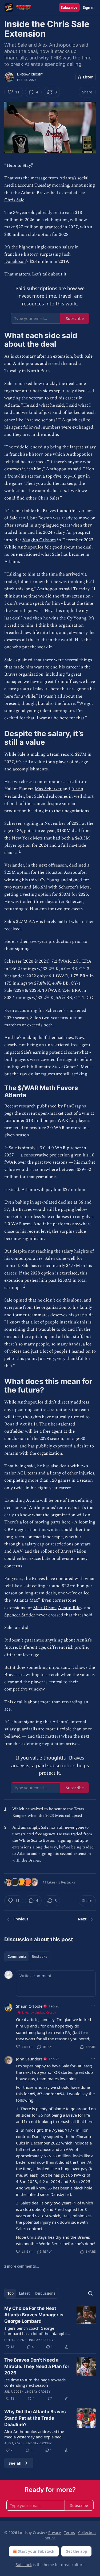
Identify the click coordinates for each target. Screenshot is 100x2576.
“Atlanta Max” (26, 1600)
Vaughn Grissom (39, 540)
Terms (69, 2533)
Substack (24, 2565)
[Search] (90, 2293)
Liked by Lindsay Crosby (39, 2012)
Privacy (55, 2533)
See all (15, 2463)
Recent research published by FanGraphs (45, 1106)
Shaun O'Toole (29, 2006)
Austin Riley (70, 1608)
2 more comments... (22, 2266)
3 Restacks (67, 1882)
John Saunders (29, 2059)
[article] (50, 2328)
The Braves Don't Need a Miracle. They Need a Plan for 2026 (37, 2366)
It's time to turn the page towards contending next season (35, 2382)
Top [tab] (11, 2293)
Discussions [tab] (45, 2293)
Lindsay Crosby (30, 74)
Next (82, 1919)
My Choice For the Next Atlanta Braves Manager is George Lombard (34, 2315)
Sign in (89, 7)
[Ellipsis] (93, 2006)
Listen (88, 77)
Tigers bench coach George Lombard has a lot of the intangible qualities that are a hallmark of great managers (37, 2331)
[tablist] (27, 1957)
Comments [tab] (17, 1957)
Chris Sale (14, 200)
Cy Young (77, 618)
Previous (21, 1919)
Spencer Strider (20, 1615)
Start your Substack (36, 2551)
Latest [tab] (24, 2293)
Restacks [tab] (39, 1957)
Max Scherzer (48, 789)
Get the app (76, 2551)
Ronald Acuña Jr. (21, 1424)
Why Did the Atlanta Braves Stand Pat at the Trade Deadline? (35, 2418)
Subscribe (69, 7)
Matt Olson (44, 1608)
